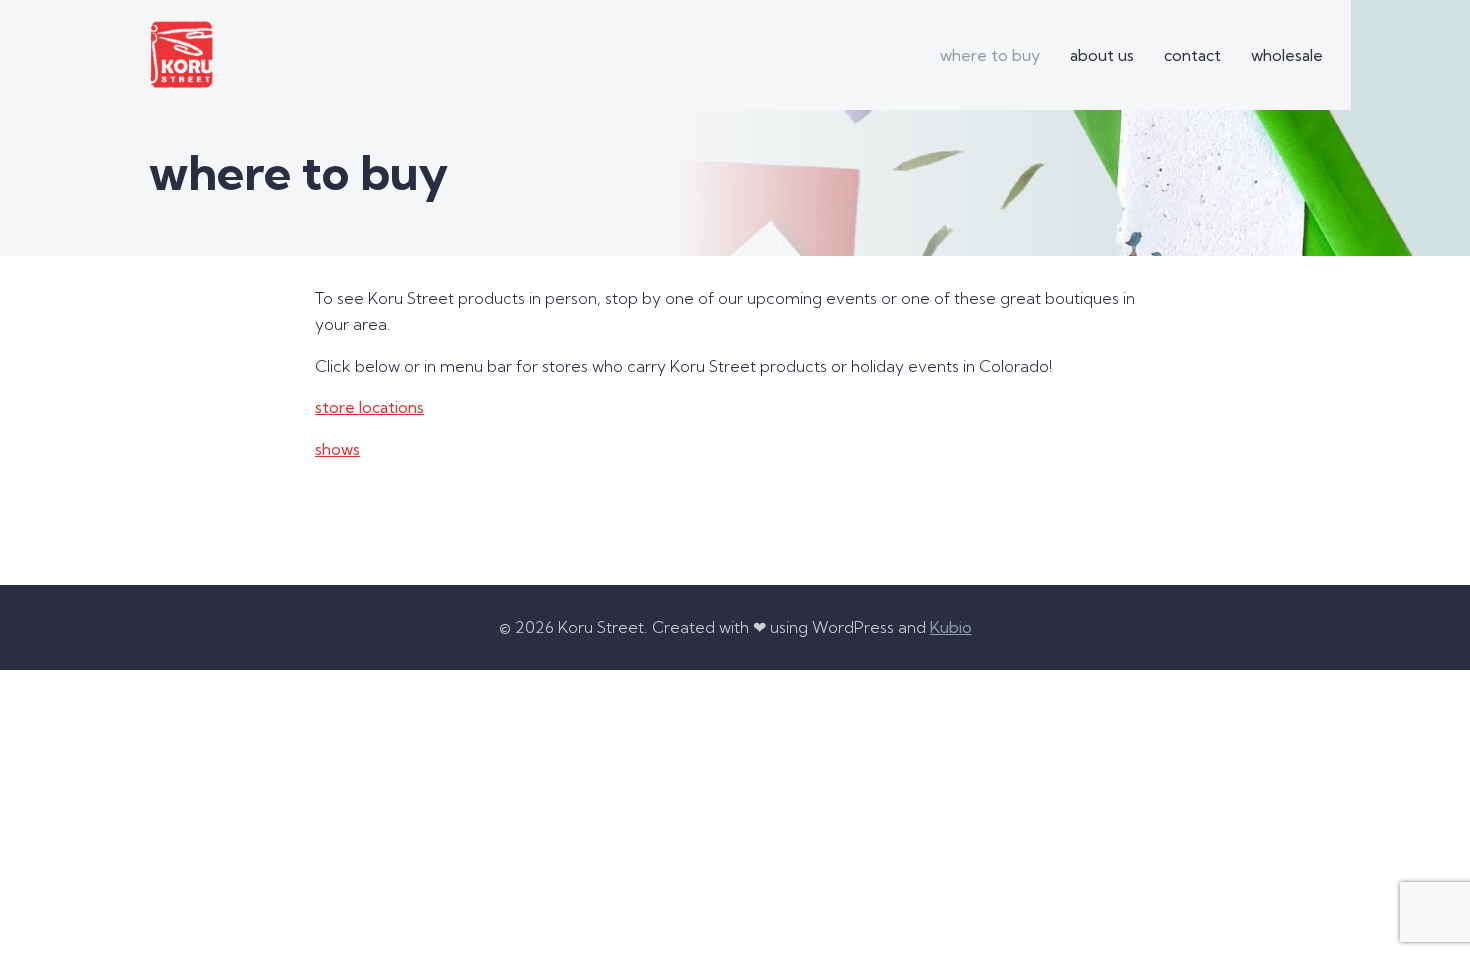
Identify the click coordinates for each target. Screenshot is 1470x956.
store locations (369, 407)
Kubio (951, 627)
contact (1192, 55)
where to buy (990, 55)
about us (1102, 55)
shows (337, 449)
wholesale (1287, 55)
